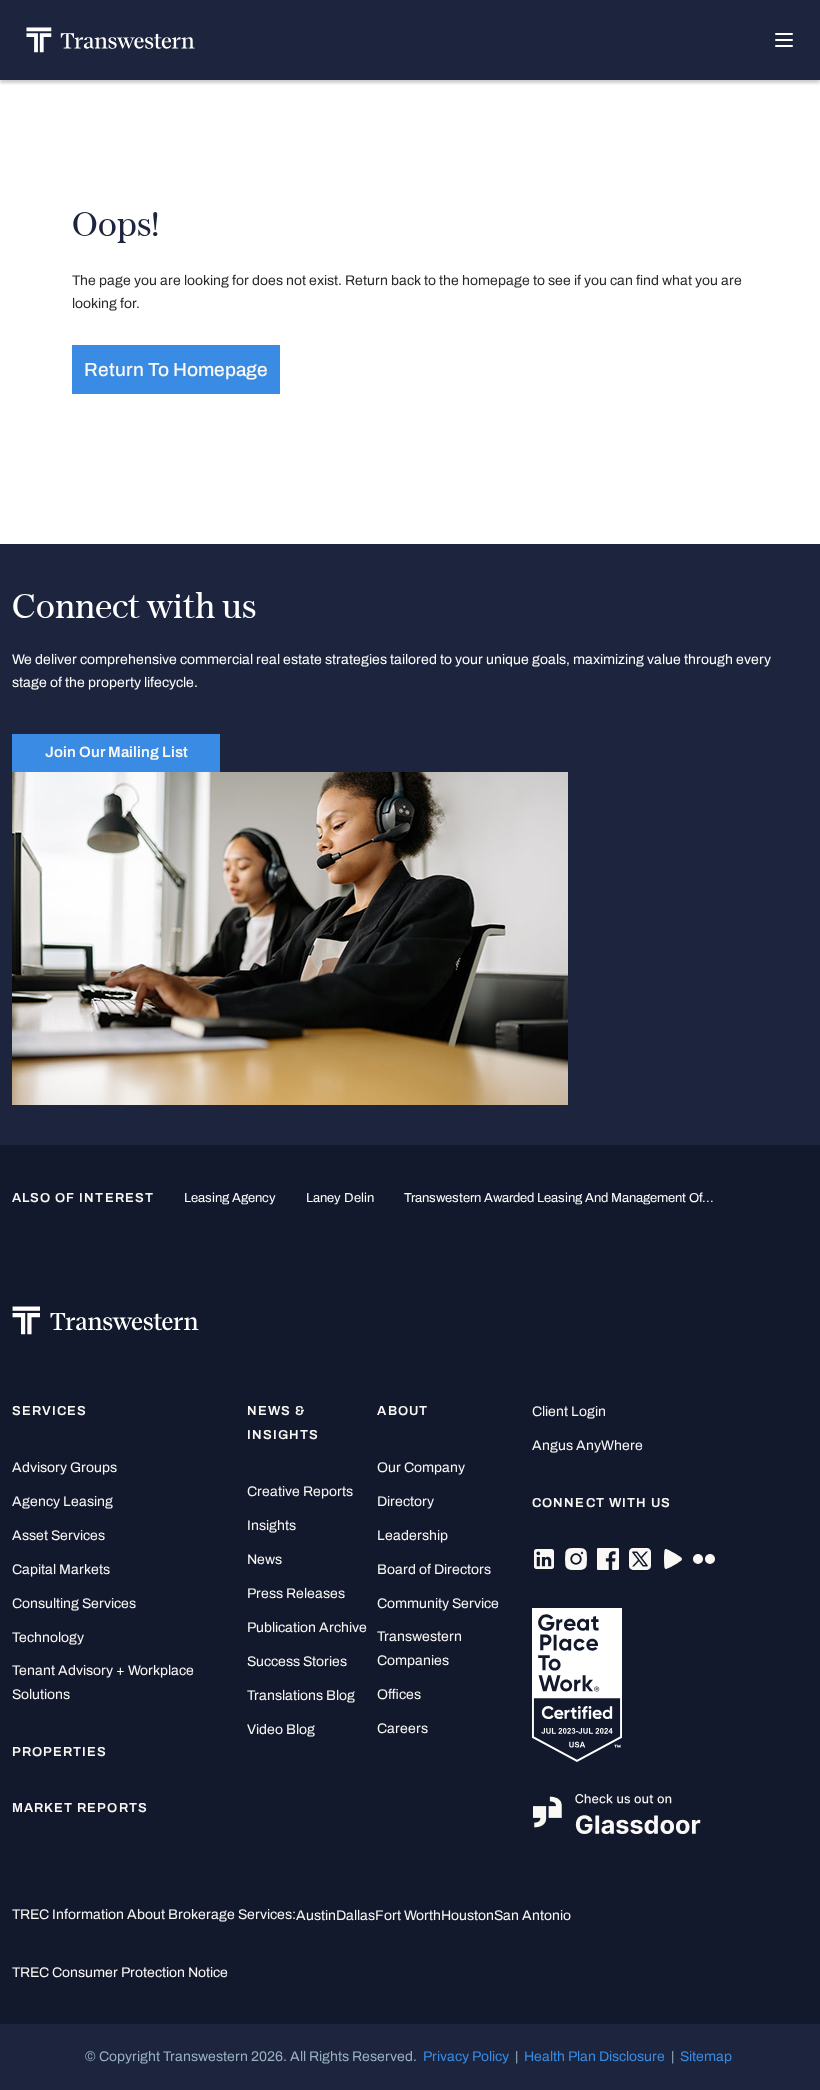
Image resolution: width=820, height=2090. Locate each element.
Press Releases (296, 1593)
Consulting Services (74, 1603)
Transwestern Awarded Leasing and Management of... (559, 1198)
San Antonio (532, 1915)
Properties (60, 1752)
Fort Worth (408, 1915)
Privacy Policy (466, 2056)
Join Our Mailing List (116, 752)
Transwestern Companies (419, 1648)
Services (49, 1411)
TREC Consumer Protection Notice (120, 1972)
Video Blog (281, 1729)
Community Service (438, 1603)
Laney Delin (340, 1198)
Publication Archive (307, 1627)
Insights (271, 1525)
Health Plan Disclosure (594, 2056)
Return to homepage (176, 369)
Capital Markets (61, 1569)
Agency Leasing (62, 1501)
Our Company (421, 1467)
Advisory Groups (64, 1467)
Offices (399, 1694)
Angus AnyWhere (587, 1445)
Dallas (355, 1915)
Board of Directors (434, 1569)
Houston (467, 1915)
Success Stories (297, 1661)
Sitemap (706, 2056)
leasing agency (230, 1198)
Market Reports (80, 1808)
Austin (316, 1915)
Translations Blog (301, 1695)
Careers (402, 1728)
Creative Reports (300, 1491)
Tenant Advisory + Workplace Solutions (103, 1682)
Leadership (412, 1535)
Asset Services (58, 1535)
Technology (48, 1637)
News (264, 1559)
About (402, 1411)
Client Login (569, 1411)
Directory (405, 1501)
